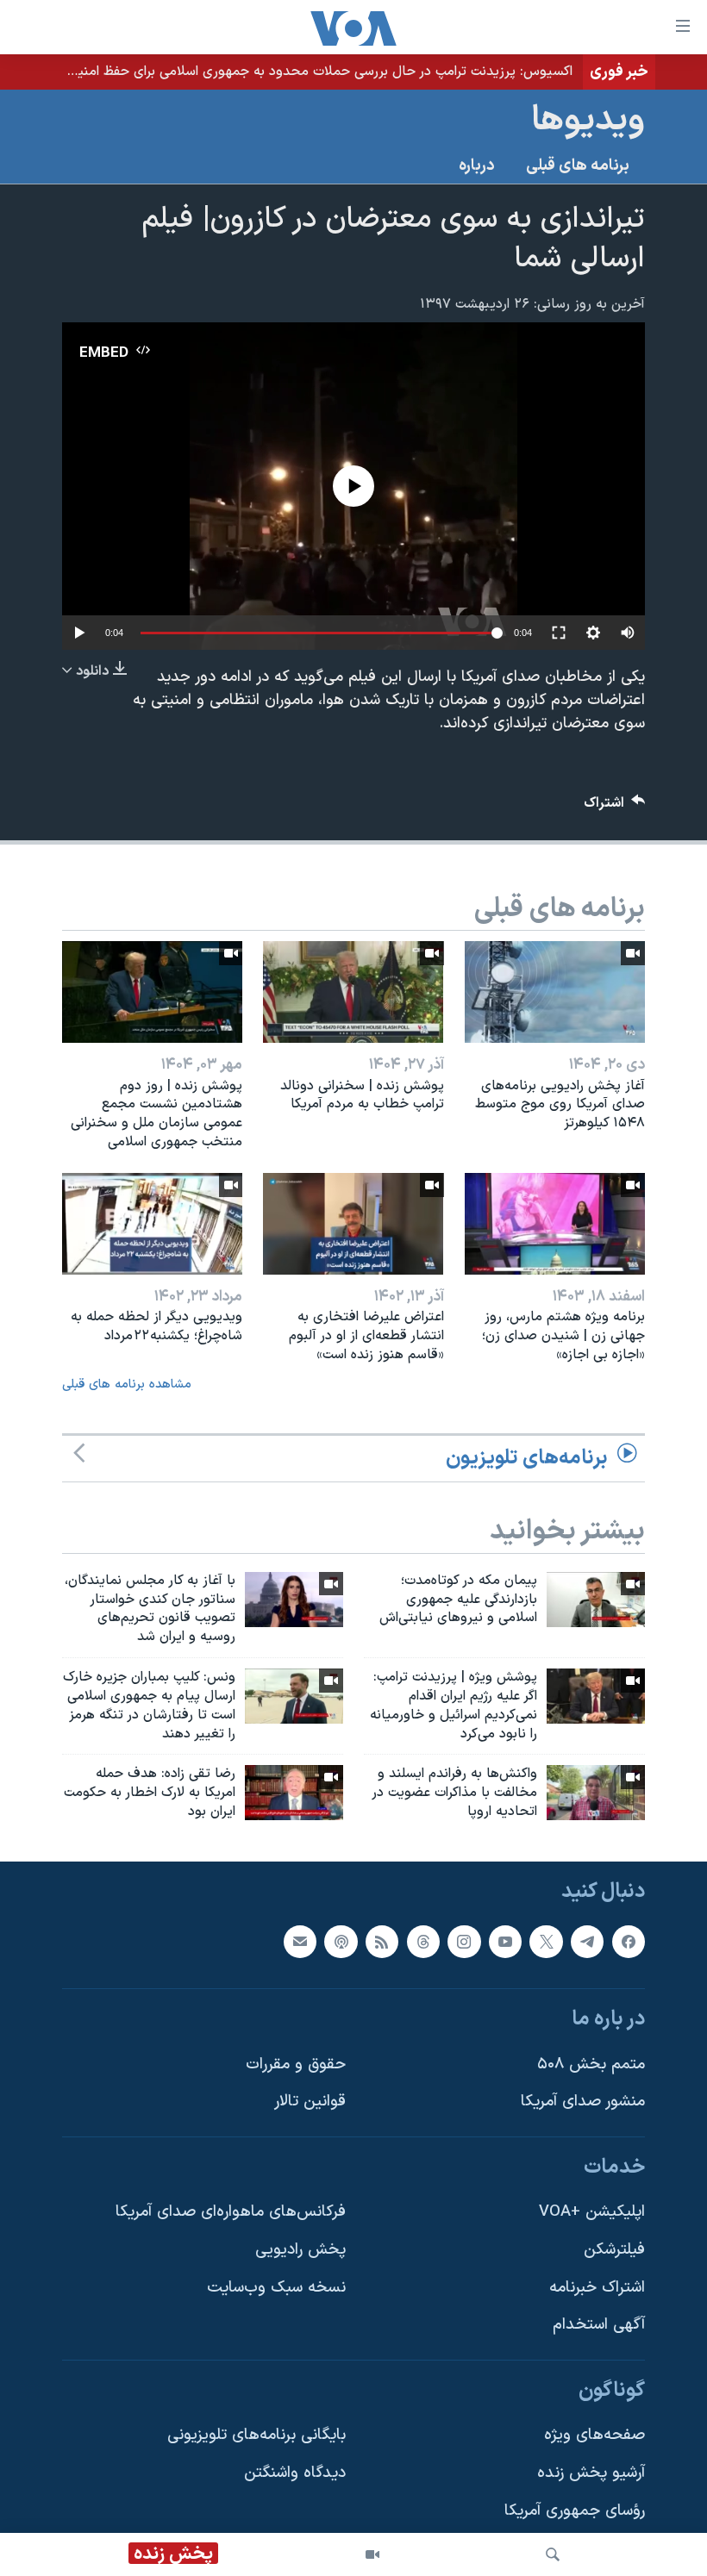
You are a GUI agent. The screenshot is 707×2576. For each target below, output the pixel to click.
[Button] (615, 807)
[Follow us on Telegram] (587, 1942)
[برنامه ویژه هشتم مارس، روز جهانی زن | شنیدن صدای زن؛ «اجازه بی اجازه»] (555, 1224)
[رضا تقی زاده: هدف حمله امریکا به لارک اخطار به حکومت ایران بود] (294, 1793)
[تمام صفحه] (559, 633)
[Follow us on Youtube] (505, 1942)
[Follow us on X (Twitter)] (546, 1942)
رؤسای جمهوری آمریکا (575, 2511)
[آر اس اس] (382, 1942)
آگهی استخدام (599, 2325)
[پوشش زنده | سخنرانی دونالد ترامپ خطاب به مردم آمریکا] (353, 992)
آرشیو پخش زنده (591, 2473)
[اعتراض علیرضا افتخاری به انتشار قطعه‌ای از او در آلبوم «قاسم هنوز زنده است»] (353, 1224)
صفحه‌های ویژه (594, 2435)
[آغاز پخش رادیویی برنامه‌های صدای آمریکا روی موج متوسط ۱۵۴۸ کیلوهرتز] (555, 992)
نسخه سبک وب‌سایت (276, 2288)
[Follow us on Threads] (423, 1942)
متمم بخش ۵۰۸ (591, 2065)
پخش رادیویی (300, 2250)
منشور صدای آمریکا (583, 2102)
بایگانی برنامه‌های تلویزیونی (257, 2435)
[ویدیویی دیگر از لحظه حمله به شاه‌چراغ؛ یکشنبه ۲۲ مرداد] (152, 1224)
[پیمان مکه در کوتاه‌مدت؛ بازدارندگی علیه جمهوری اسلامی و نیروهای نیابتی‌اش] (596, 1600)
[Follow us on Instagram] (464, 1942)
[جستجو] (553, 2554)
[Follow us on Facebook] (629, 1942)
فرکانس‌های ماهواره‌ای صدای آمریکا (231, 2212)
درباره (477, 166)
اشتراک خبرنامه (597, 2288)
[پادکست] (341, 1942)
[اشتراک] (300, 1942)
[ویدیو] (372, 2554)
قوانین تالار (310, 2102)
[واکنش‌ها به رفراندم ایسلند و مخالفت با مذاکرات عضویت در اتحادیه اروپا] (596, 1793)
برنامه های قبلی (578, 166)
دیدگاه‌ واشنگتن (295, 2473)
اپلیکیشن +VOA (592, 2212)
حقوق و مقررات (296, 2065)
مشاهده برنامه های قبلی (127, 1385)
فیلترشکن (614, 2250)
